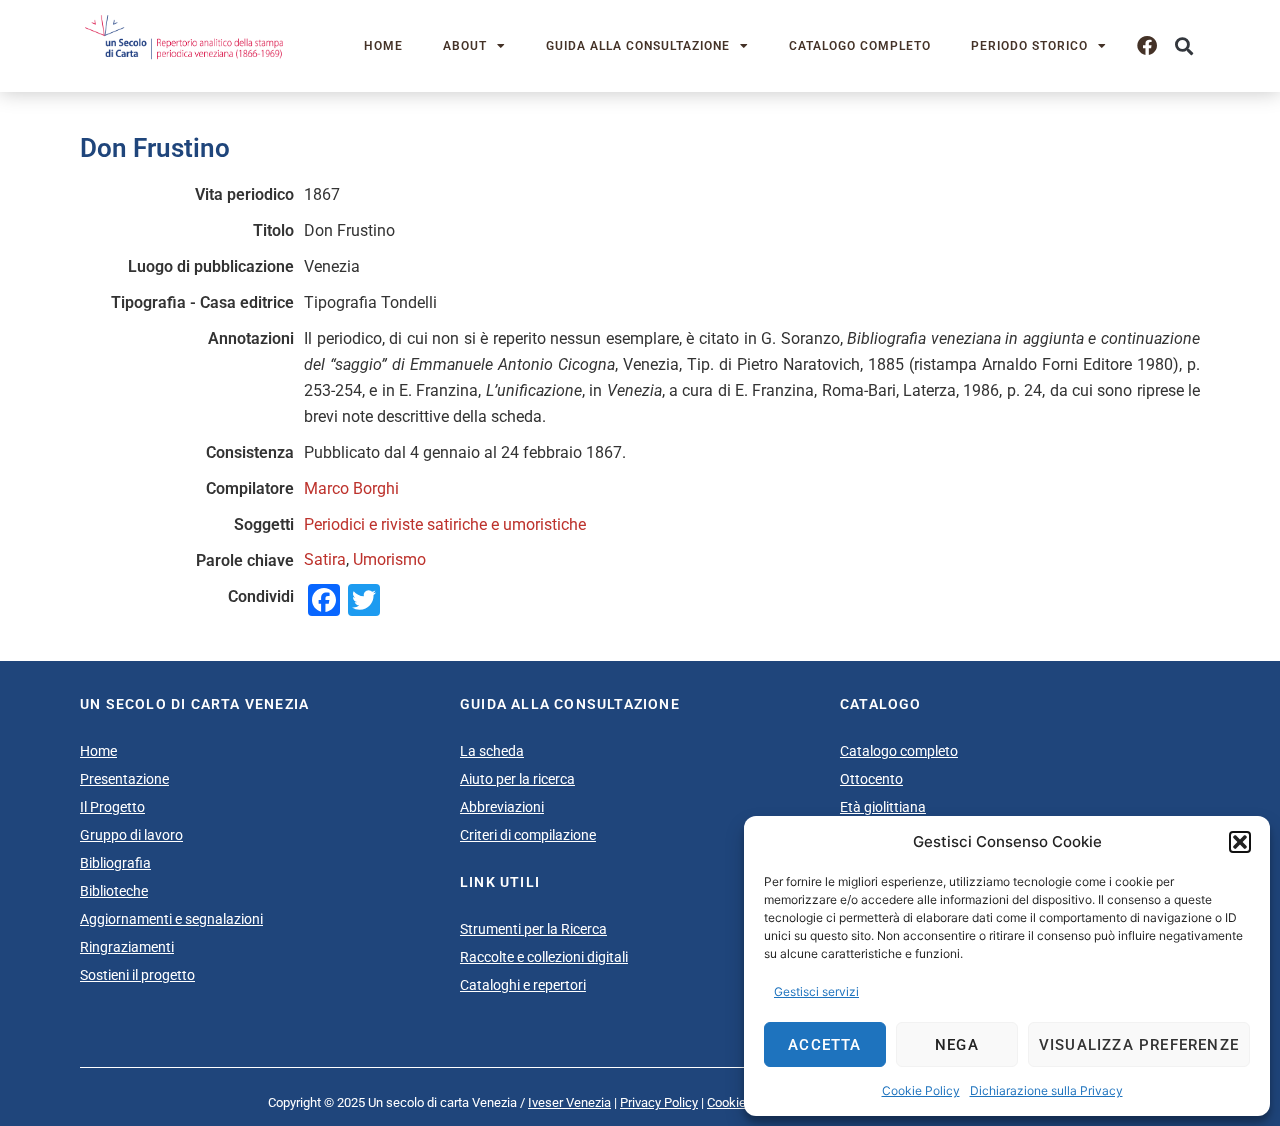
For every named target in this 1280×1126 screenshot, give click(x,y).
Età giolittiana (883, 807)
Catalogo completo (860, 46)
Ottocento (871, 779)
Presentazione (124, 779)
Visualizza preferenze (1139, 1045)
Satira (325, 559)
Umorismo (389, 559)
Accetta (824, 1045)
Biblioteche (114, 891)
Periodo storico (1029, 46)
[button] (1240, 842)
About (465, 46)
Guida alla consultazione (638, 46)
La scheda (492, 751)
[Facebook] (1147, 46)
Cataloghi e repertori (523, 985)
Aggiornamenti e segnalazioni (171, 919)
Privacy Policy (659, 1102)
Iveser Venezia (569, 1102)
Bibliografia (115, 863)
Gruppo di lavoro (131, 835)
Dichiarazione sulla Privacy (1046, 1090)
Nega (957, 1045)
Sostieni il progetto (137, 975)
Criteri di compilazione (528, 835)
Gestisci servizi (816, 991)
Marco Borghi (351, 488)
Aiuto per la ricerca (517, 779)
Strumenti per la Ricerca (533, 929)
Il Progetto (112, 807)
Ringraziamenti (127, 947)
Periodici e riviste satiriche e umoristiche (445, 524)
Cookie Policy (921, 1090)
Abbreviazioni (502, 807)
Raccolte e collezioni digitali (544, 957)
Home (383, 46)
